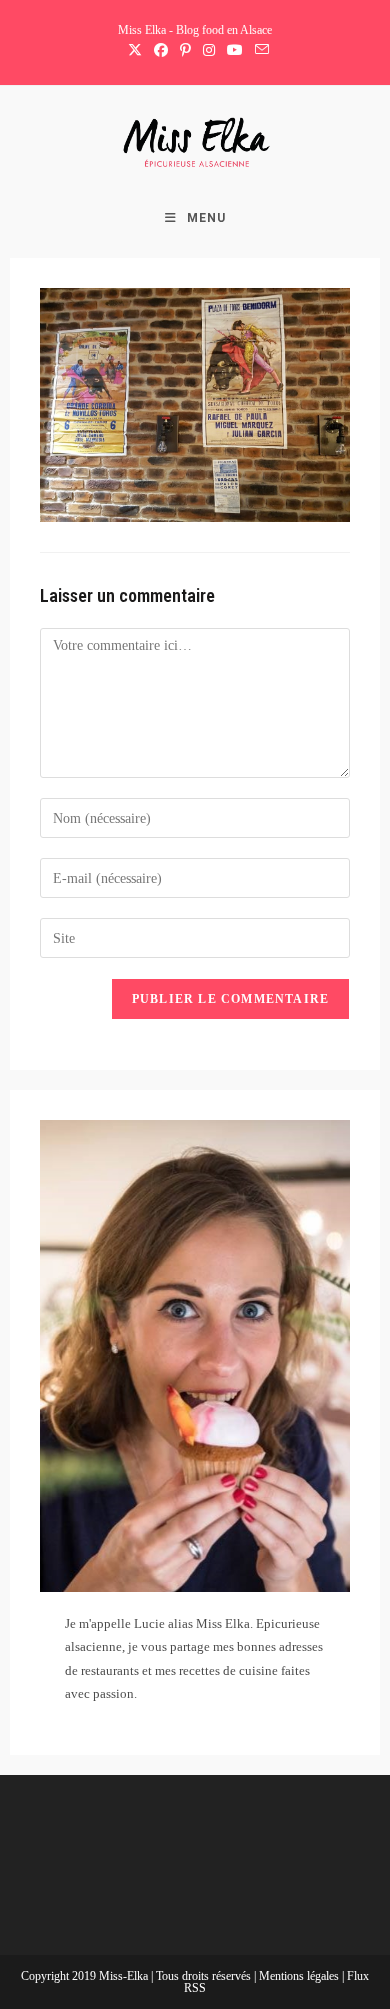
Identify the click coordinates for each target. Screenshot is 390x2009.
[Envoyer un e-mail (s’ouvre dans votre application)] (259, 51)
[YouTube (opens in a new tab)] (235, 51)
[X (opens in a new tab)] (135, 51)
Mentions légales (300, 1976)
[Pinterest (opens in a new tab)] (185, 51)
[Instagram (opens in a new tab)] (209, 51)
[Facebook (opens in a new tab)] (161, 51)
